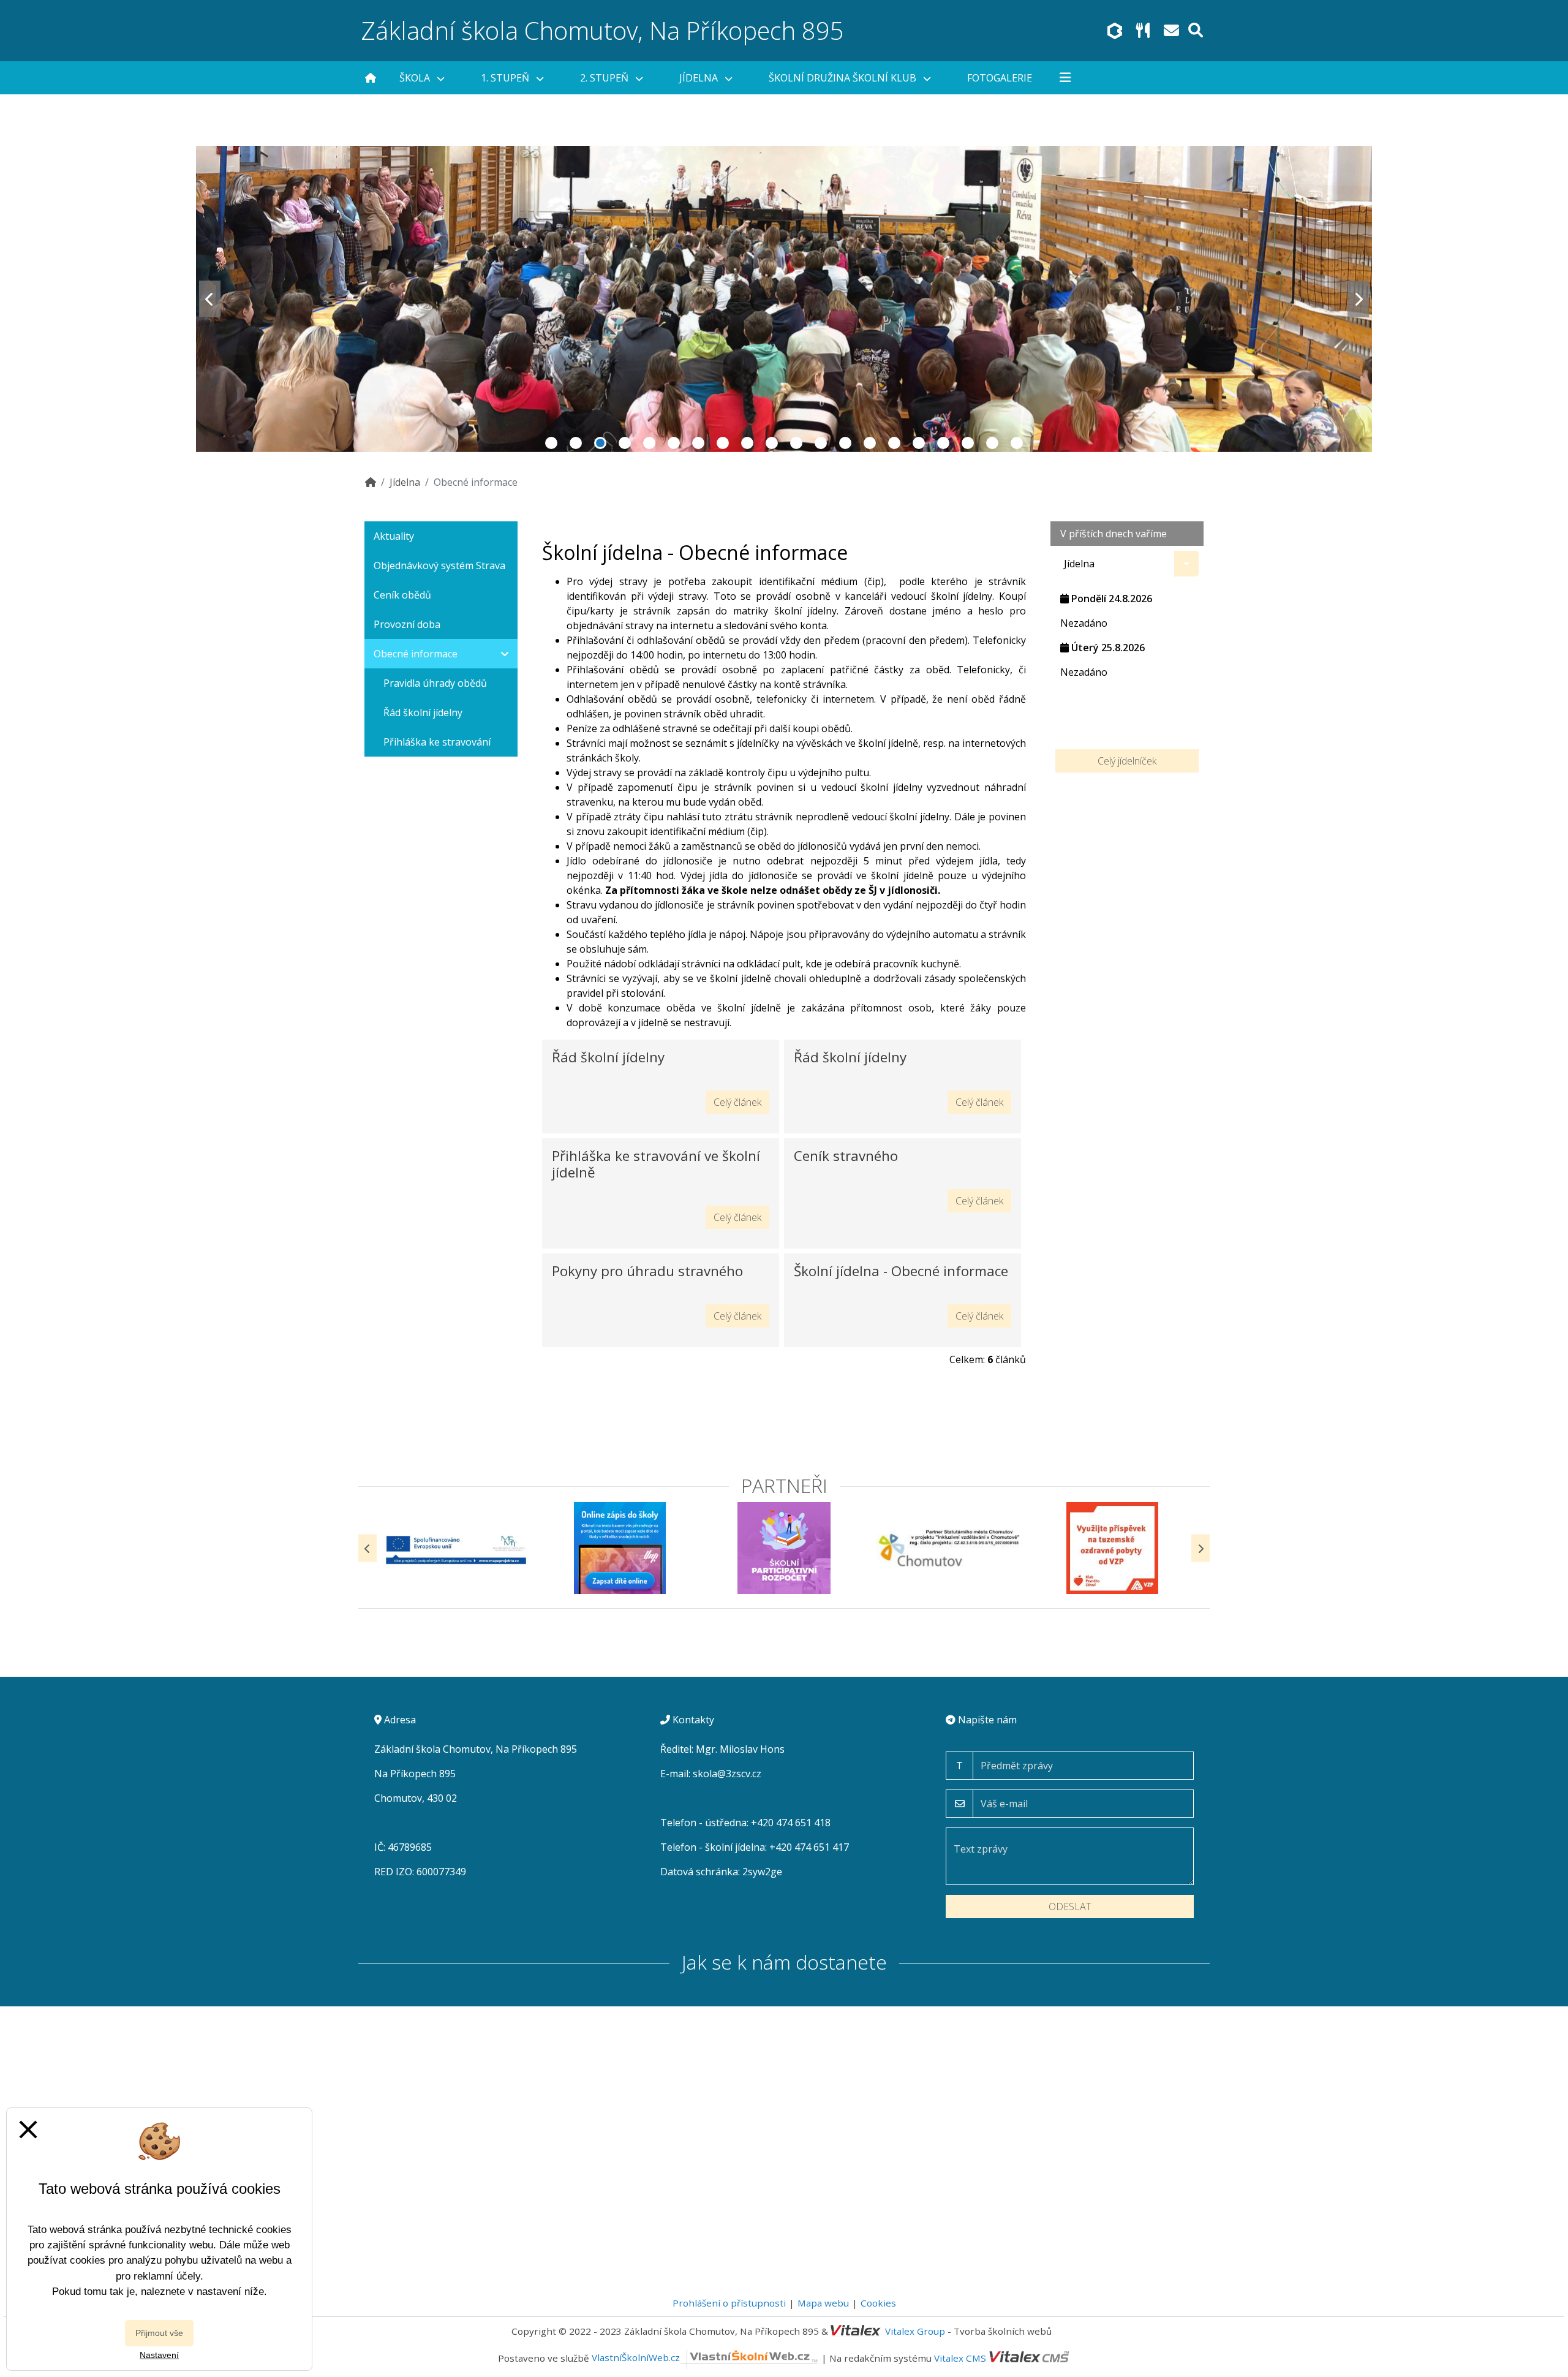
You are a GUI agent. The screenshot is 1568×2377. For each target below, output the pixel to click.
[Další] (1200, 1548)
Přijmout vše (159, 2333)
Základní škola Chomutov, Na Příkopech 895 (603, 30)
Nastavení (159, 2355)
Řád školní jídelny (608, 1057)
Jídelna (700, 78)
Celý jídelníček (1127, 761)
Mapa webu (823, 2303)
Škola (416, 78)
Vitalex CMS (960, 2357)
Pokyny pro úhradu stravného (647, 1271)
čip (874, 581)
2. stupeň (605, 78)
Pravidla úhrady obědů (435, 683)
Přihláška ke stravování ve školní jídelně (656, 1164)
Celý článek (737, 1102)
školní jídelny (962, 596)
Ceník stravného (846, 1156)
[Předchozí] (367, 1548)
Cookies (878, 2303)
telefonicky (782, 699)
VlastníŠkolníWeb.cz (636, 2357)
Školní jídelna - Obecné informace (901, 1271)
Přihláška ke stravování (437, 742)
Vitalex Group (915, 2331)
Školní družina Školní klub (844, 78)
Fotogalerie (1000, 78)
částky (889, 670)
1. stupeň (506, 78)
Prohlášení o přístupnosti (729, 2303)
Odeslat (1070, 1907)
